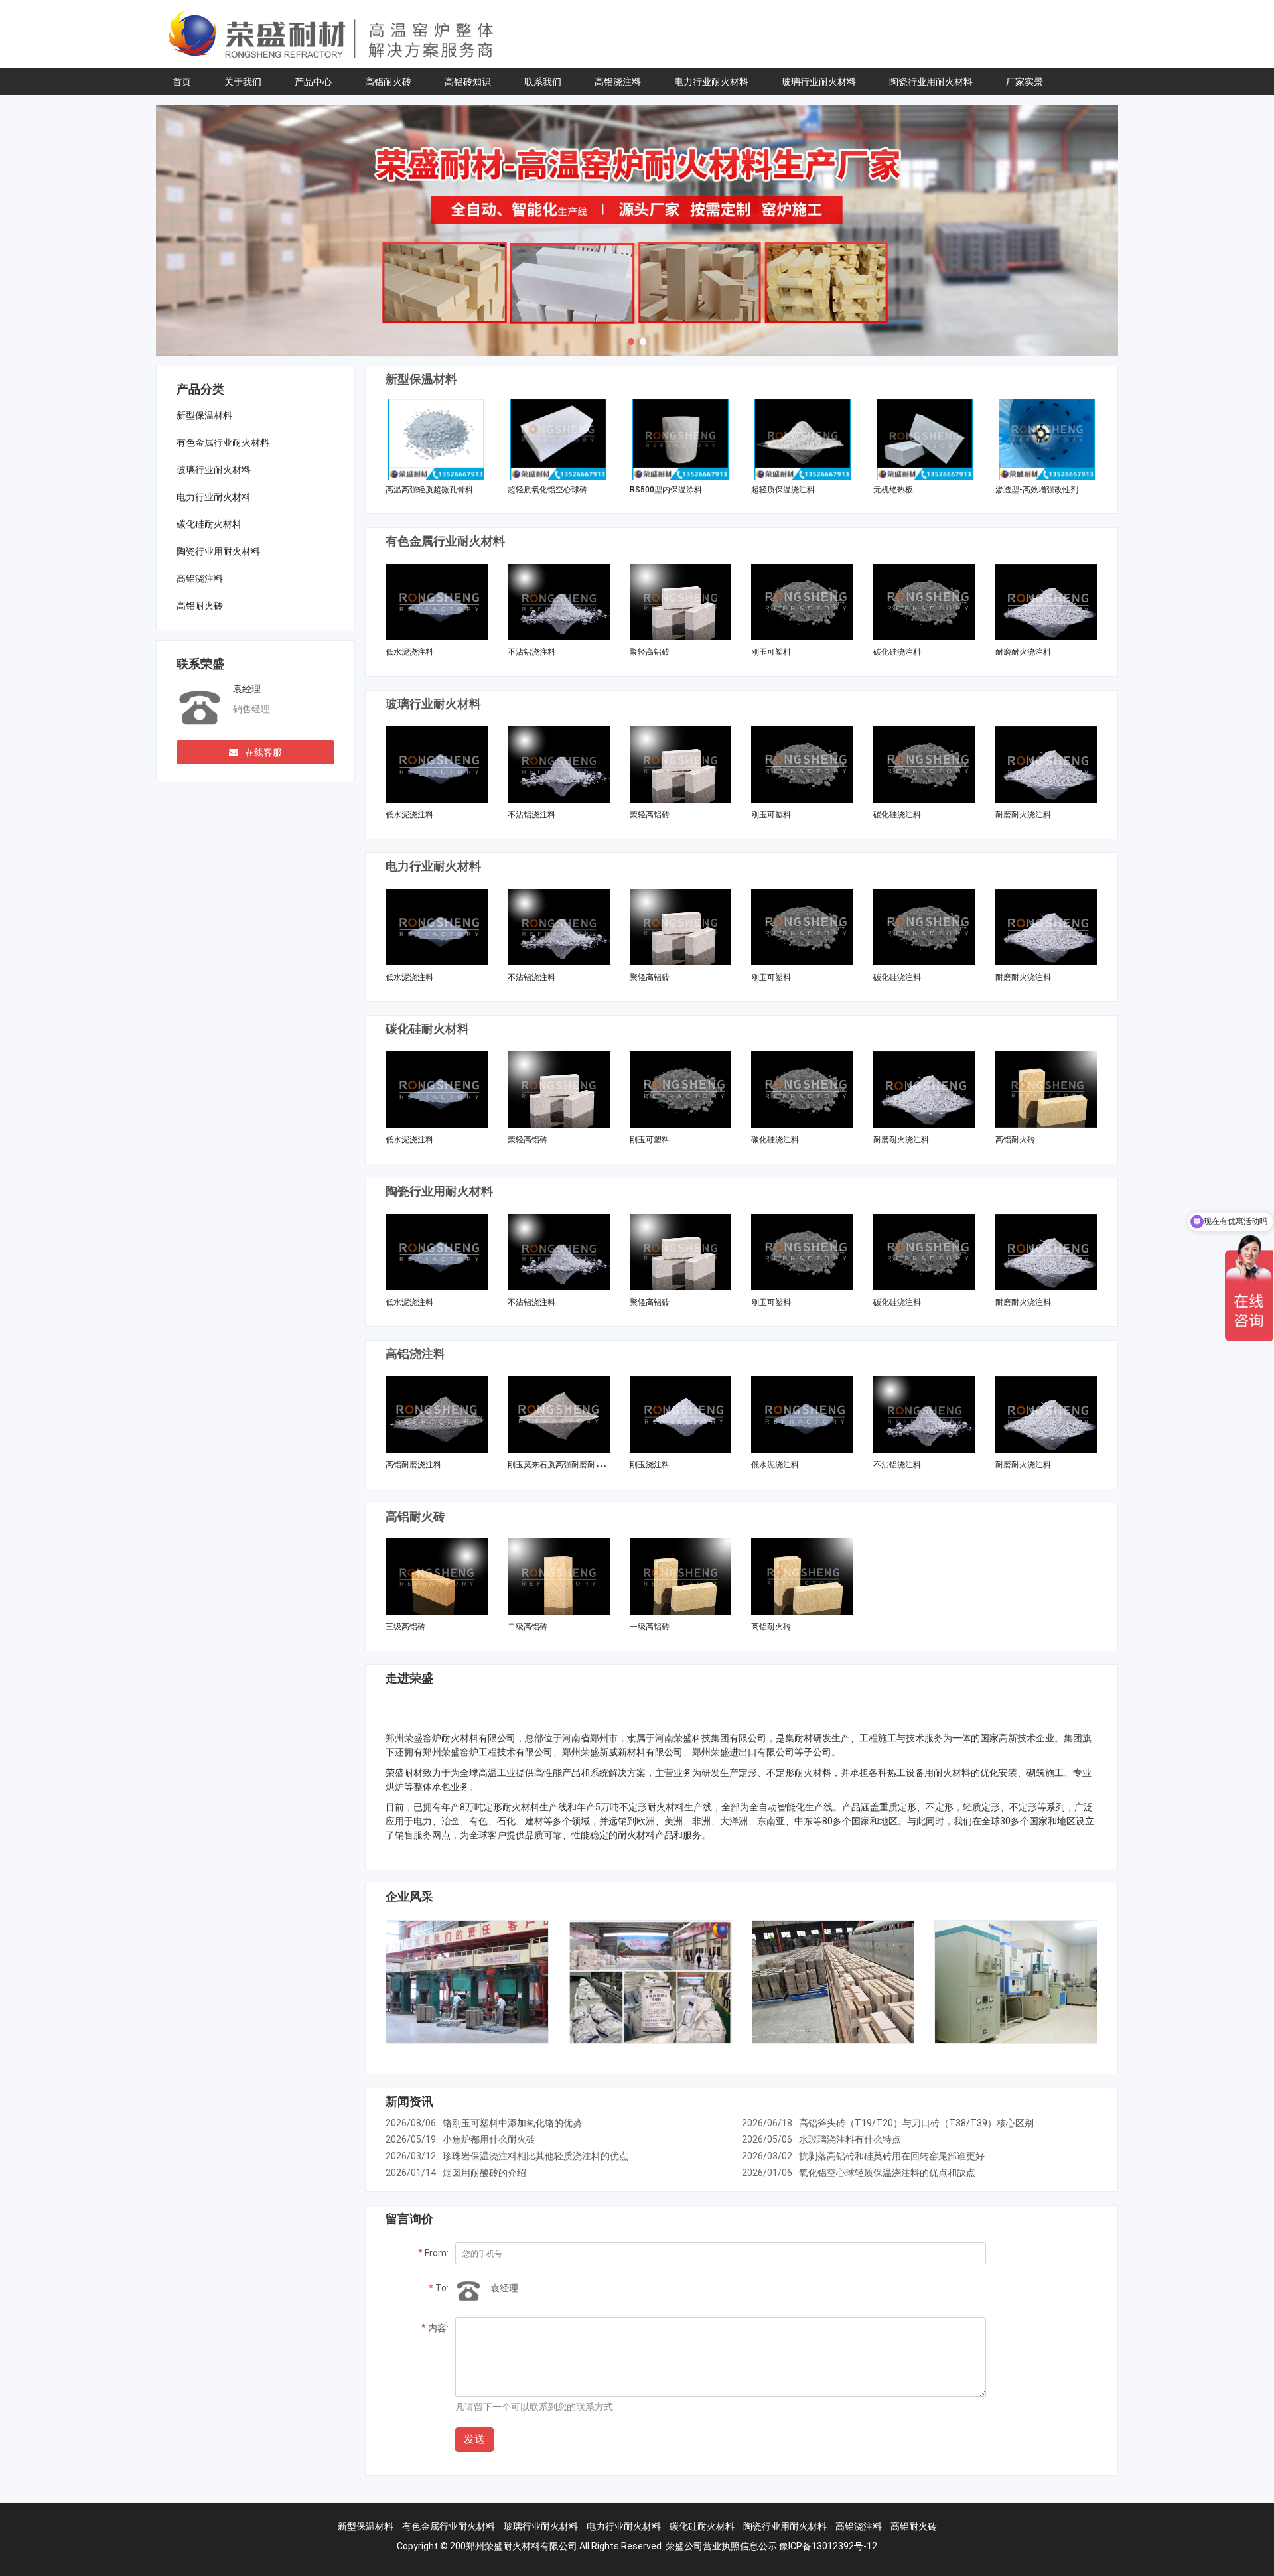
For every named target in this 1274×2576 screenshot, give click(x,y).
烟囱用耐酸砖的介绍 (484, 2173)
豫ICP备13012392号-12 (828, 2546)
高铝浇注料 (618, 82)
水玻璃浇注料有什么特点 (850, 2139)
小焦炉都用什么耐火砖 (489, 2139)
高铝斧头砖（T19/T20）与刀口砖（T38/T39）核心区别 (916, 2123)
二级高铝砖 (528, 1627)
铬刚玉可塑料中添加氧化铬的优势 (512, 2123)
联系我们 (543, 82)
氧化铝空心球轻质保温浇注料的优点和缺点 (887, 2173)
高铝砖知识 (468, 82)
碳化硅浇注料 (897, 652)
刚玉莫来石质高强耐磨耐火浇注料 (567, 1465)
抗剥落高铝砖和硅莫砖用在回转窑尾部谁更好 (892, 2156)
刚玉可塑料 (771, 652)
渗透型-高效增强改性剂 (1037, 490)
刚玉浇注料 (650, 1465)
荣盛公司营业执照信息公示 (721, 2546)
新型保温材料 (204, 415)
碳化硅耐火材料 (209, 524)
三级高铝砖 (405, 1627)
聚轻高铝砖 (650, 652)
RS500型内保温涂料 (666, 490)
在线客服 (263, 752)
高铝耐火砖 (388, 82)
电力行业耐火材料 (711, 82)
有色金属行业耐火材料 (223, 442)
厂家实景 (1025, 82)
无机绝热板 (893, 490)
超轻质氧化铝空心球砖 (547, 490)
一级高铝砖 (650, 1627)
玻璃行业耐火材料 (819, 82)
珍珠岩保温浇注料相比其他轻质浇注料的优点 (535, 2156)
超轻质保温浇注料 (783, 490)
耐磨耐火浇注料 (1023, 652)
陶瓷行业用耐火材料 (931, 82)
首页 (182, 82)
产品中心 (313, 82)
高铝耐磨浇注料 (413, 1465)
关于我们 (243, 82)
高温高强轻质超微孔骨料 (429, 490)
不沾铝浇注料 (531, 652)
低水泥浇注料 (409, 652)
